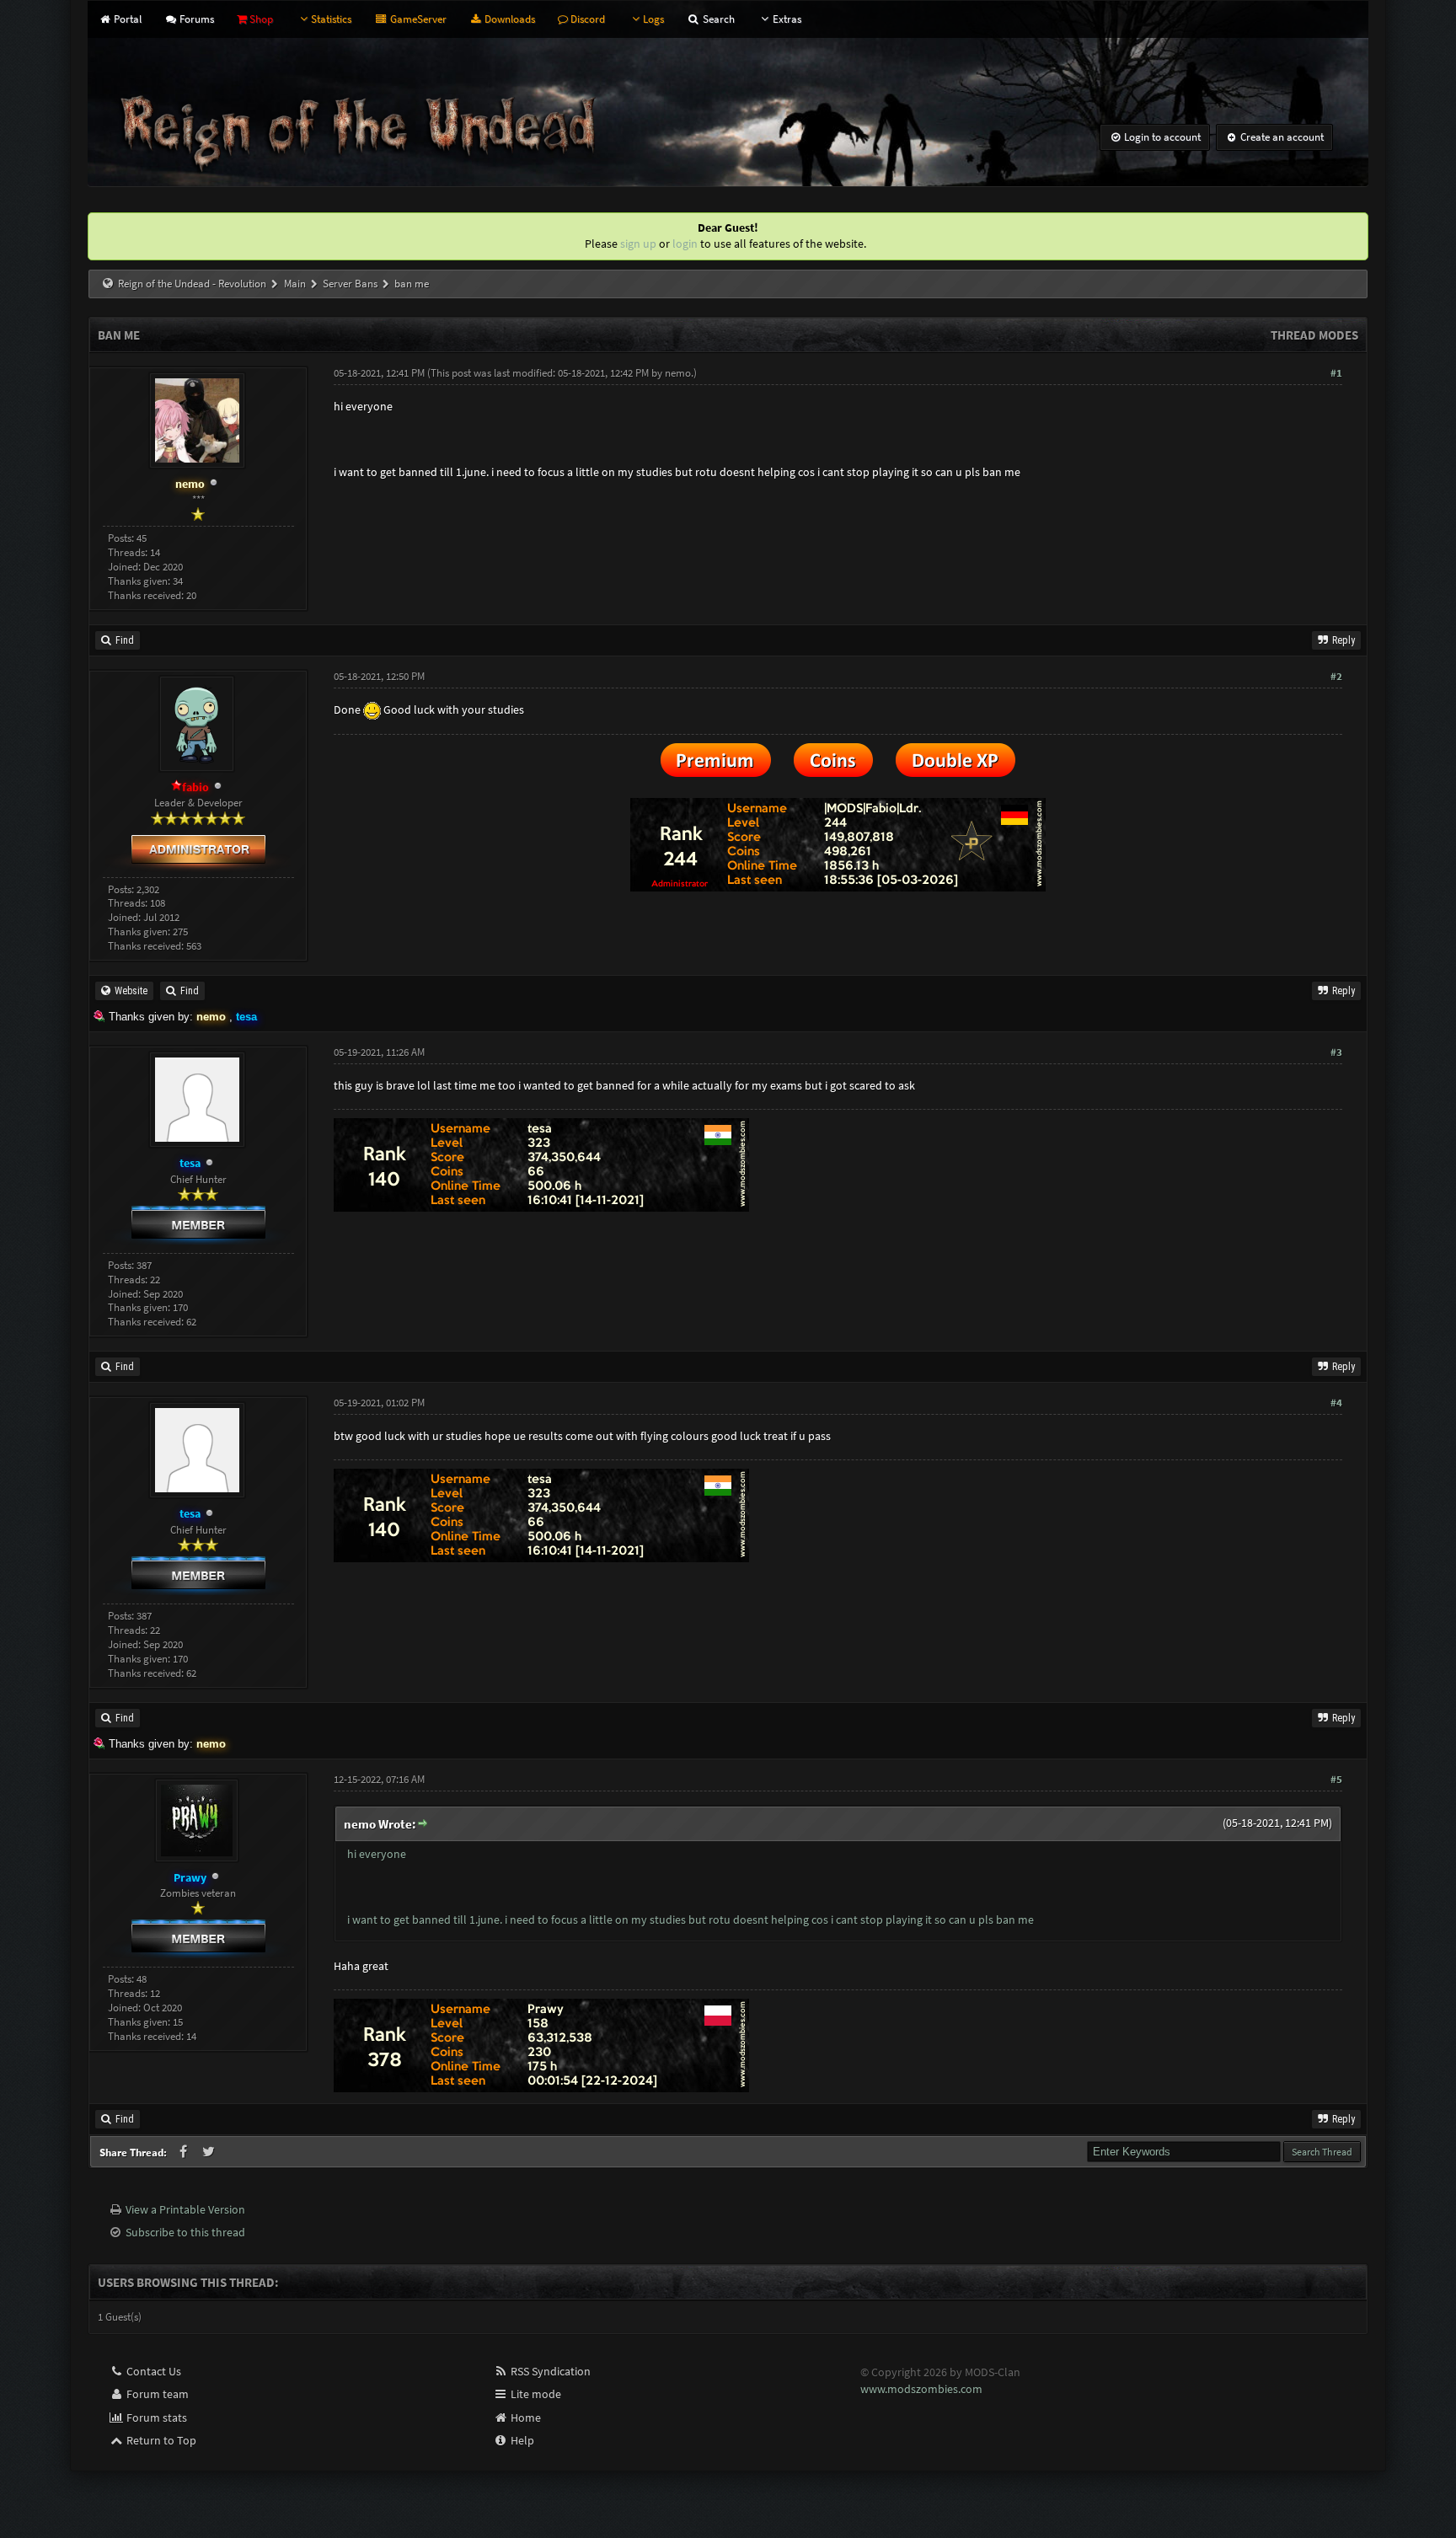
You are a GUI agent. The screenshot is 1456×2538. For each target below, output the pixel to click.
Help (521, 2440)
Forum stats (155, 2418)
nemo (678, 373)
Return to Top (160, 2440)
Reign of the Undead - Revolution (192, 284)
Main (295, 284)
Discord (586, 19)
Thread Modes (1314, 335)
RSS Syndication (549, 2371)
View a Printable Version (185, 2209)
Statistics (331, 19)
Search (717, 19)
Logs (653, 19)
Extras (787, 19)
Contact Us (153, 2371)
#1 (1336, 373)
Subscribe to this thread (185, 2232)
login (685, 244)
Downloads (509, 19)
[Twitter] (209, 2152)
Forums (195, 19)
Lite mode (535, 2394)
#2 (1336, 676)
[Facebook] (185, 2152)
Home (525, 2418)
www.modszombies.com (921, 2389)
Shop (260, 19)
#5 (1336, 1779)
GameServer (417, 19)
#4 (1336, 1403)
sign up (638, 244)
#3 (1336, 1052)
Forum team (156, 2394)
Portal (126, 19)
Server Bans (350, 284)
